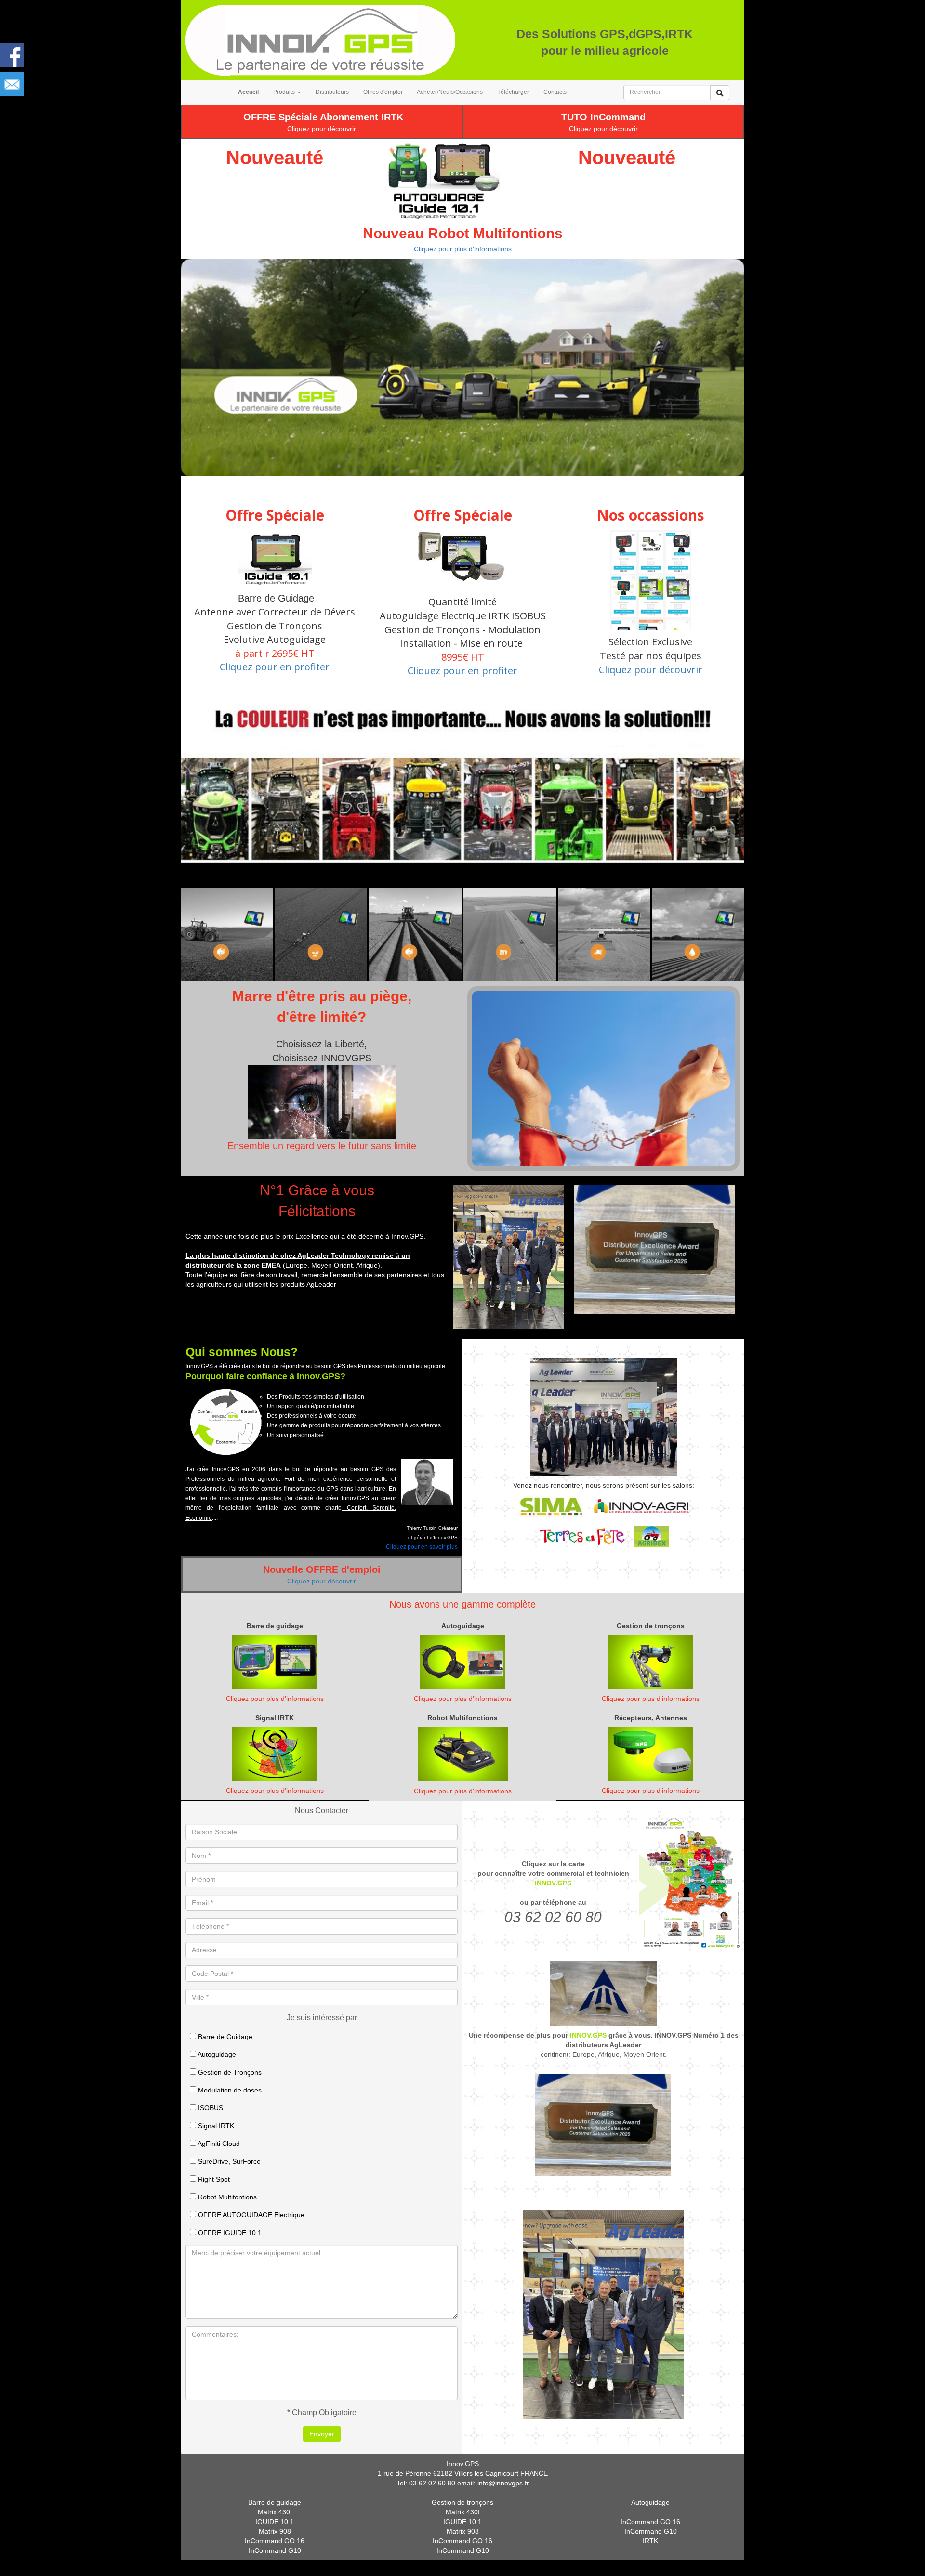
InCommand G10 (275, 2550)
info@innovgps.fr (503, 2483)
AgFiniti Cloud (218, 2144)
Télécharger (513, 92)
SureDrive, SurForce (228, 2161)
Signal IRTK (275, 1718)
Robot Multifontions (226, 2197)
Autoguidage (463, 1626)
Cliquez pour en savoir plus (422, 1547)
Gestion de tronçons (651, 1626)
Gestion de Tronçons (229, 2072)
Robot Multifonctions (462, 1718)
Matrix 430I (275, 2512)
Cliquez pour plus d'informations (463, 249)
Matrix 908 (275, 2531)
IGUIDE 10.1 (275, 2522)
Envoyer (322, 2434)
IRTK (650, 2541)
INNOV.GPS (553, 1883)
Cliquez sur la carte (553, 1864)
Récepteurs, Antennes (651, 1718)
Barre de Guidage (224, 2037)
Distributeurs (332, 92)
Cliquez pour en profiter (275, 667)
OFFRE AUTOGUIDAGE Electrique (250, 2215)
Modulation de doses (229, 2090)
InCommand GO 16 (275, 2541)
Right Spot (213, 2179)
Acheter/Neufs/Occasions (450, 92)
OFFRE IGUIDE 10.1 (229, 2233)
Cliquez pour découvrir (322, 129)
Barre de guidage (275, 1626)
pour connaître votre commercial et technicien (553, 1873)
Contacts (555, 92)
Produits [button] (285, 92)
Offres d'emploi (383, 92)
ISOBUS (210, 2108)
